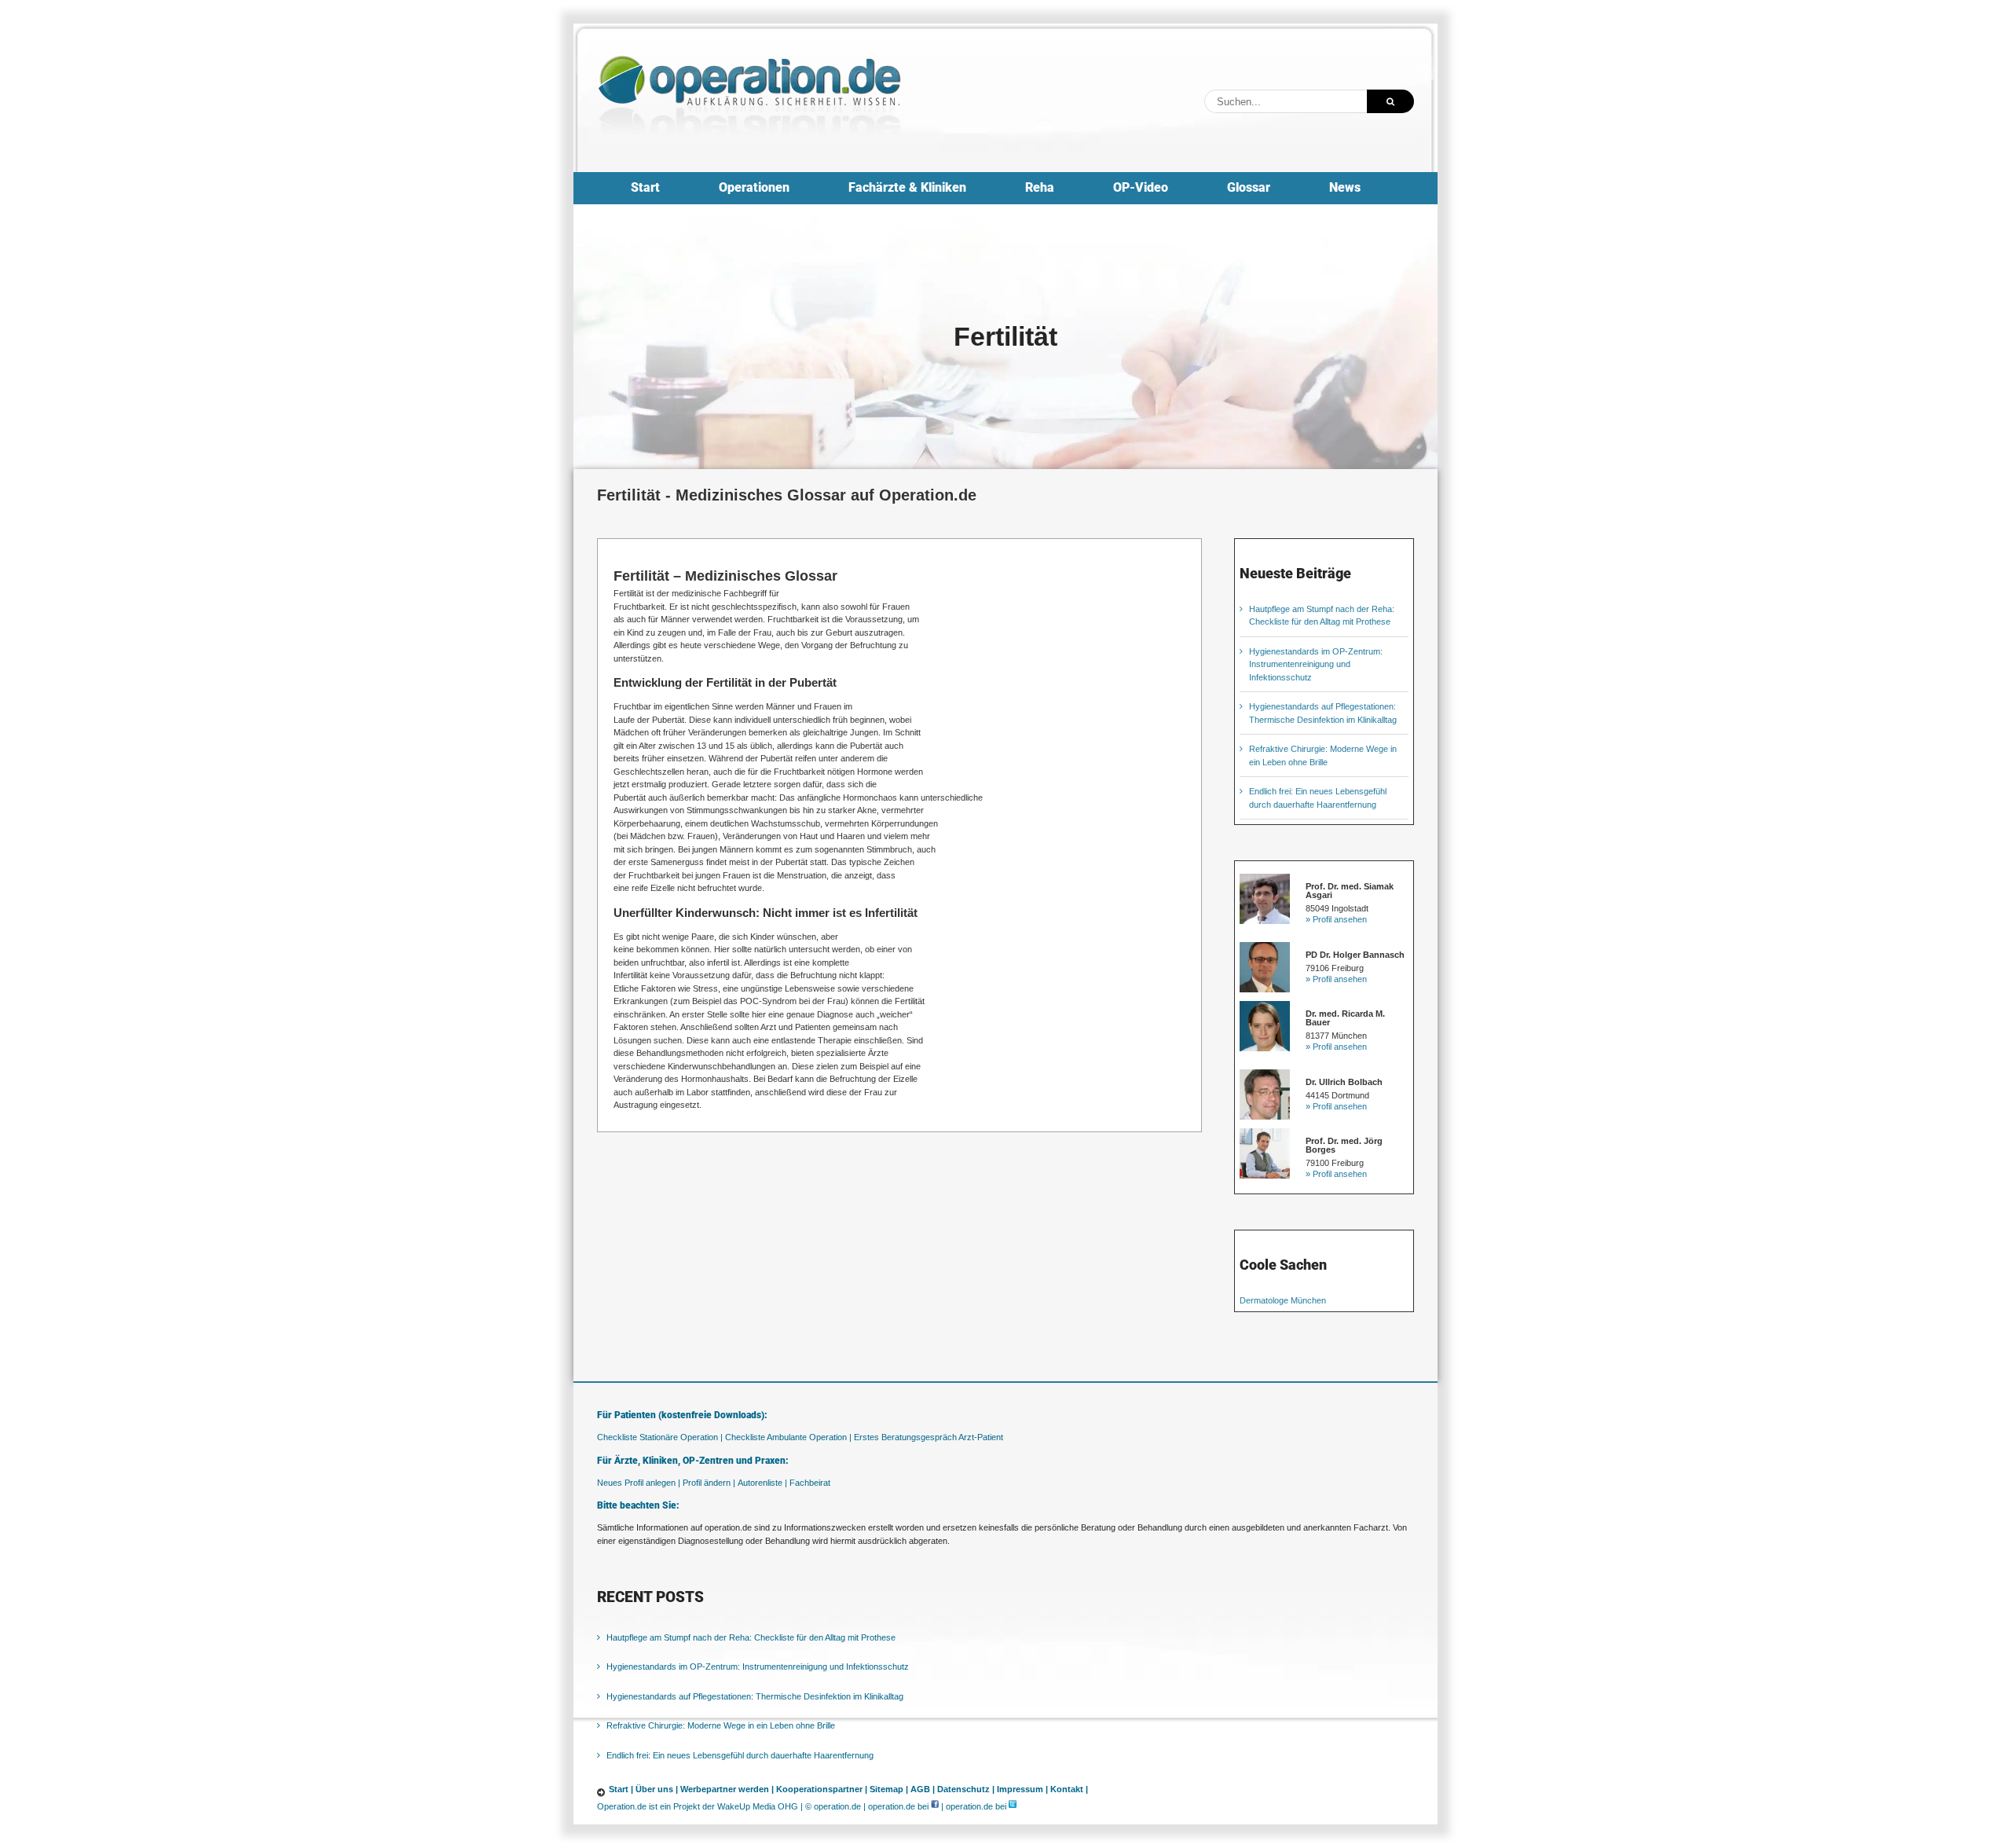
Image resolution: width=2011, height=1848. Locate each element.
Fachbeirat (810, 1483)
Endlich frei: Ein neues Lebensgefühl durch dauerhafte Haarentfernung (740, 1755)
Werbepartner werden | (727, 1789)
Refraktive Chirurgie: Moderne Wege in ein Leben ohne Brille (721, 1725)
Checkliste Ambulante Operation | (788, 1437)
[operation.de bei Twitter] (1013, 1806)
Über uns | (657, 1789)
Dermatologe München (1283, 1300)
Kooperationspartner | (822, 1789)
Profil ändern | (709, 1483)
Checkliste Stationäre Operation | (660, 1437)
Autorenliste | (762, 1483)
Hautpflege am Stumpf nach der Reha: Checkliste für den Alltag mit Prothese (751, 1637)
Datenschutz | (966, 1789)
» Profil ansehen (1336, 919)
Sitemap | (889, 1789)
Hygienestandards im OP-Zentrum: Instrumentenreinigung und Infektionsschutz (1316, 664)
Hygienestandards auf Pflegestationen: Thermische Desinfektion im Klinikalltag (755, 1696)
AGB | (923, 1789)
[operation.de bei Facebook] (935, 1806)
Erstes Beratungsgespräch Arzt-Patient (929, 1437)
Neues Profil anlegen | (639, 1483)
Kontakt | (1069, 1789)
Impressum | (1022, 1789)
